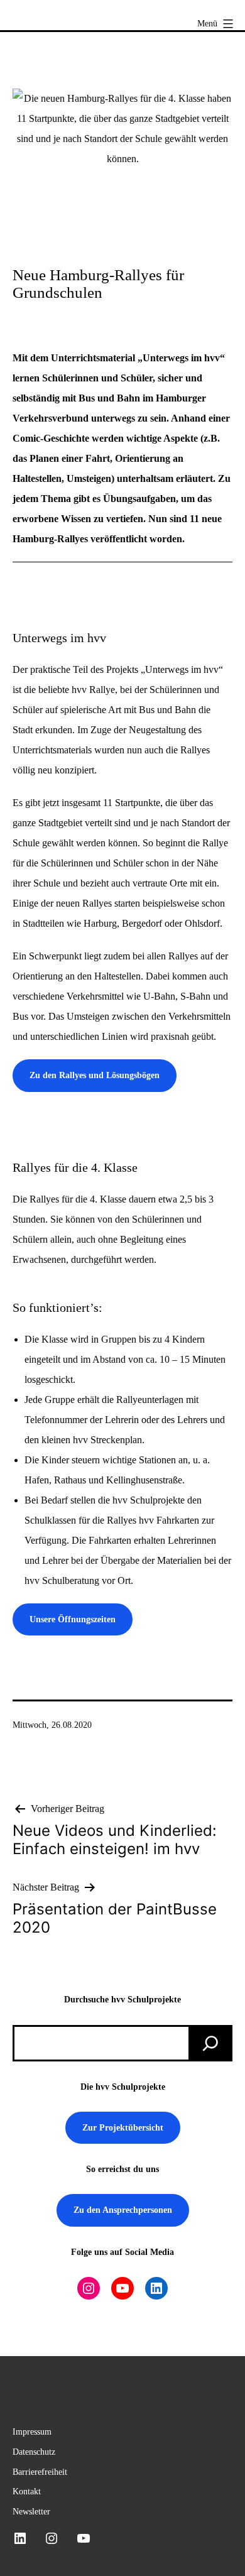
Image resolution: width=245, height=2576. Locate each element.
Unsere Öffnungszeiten (73, 1619)
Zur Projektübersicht (123, 2127)
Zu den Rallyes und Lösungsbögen (95, 1075)
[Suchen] (210, 2043)
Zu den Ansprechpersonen (123, 2210)
